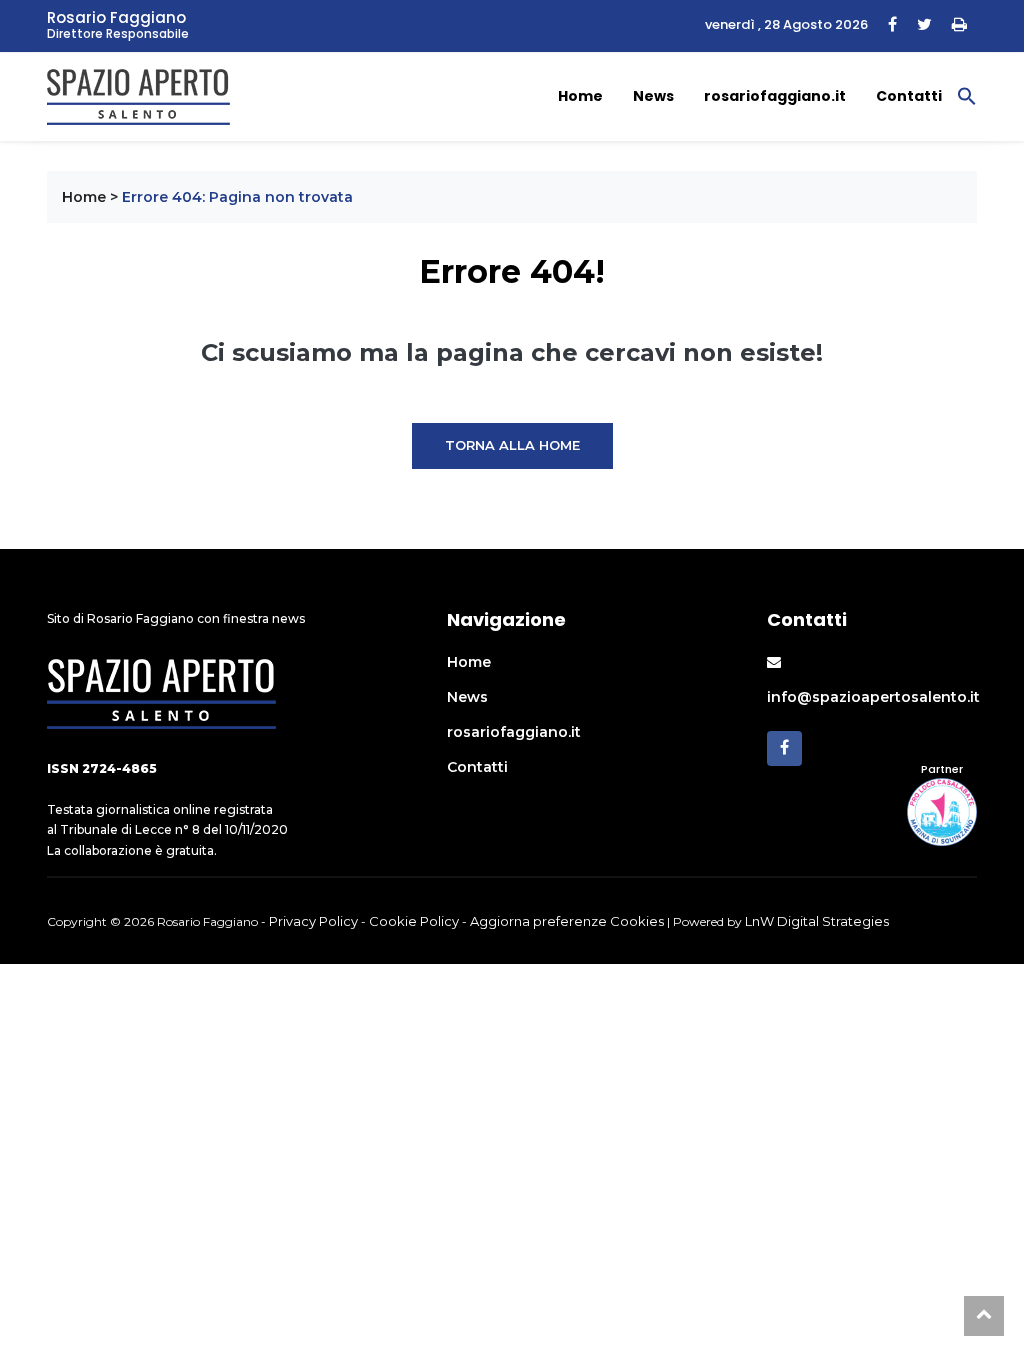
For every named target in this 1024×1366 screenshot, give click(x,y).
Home (580, 96)
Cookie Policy (414, 921)
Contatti (909, 96)
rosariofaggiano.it (775, 96)
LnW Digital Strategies (817, 921)
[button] (967, 95)
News (653, 96)
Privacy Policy (313, 921)
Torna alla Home (512, 445)
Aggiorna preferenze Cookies (567, 921)
